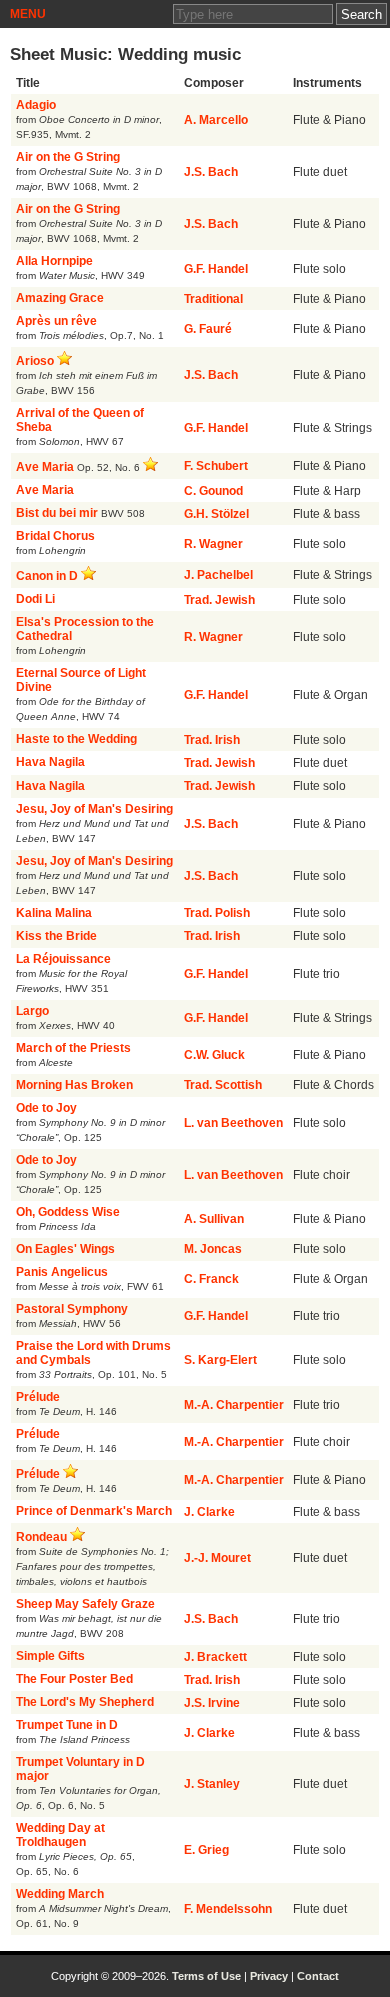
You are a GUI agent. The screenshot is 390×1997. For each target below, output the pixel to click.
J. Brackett (215, 1657)
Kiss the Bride (56, 936)
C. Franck (211, 1279)
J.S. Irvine (212, 1703)
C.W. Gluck (214, 1055)
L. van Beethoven (233, 1123)
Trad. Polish (217, 913)
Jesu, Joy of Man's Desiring (94, 809)
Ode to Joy (46, 1108)
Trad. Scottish (223, 1085)
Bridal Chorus (55, 536)
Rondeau (41, 1537)
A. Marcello (216, 120)
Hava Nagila (50, 762)
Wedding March (60, 1894)
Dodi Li (35, 599)
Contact (318, 1976)
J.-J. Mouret (217, 1558)
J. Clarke (209, 1512)
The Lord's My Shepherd (85, 1702)
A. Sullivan (214, 1219)
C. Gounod (213, 491)
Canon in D (47, 576)
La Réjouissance (63, 959)
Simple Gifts (50, 1656)
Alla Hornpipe (54, 261)
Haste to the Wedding (76, 739)
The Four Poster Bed (74, 1679)
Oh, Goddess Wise (68, 1212)
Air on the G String (68, 157)
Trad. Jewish (219, 600)
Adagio (36, 105)
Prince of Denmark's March (94, 1511)
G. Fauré (208, 329)
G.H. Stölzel (216, 514)
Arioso (35, 361)
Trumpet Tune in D (67, 1725)
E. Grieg (206, 1850)
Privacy (269, 1976)
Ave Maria (45, 467)
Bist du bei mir (57, 513)
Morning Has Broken (74, 1085)
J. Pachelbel (218, 575)
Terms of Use (206, 1976)
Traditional (213, 299)
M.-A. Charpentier (234, 1405)
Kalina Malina (54, 913)
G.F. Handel (216, 269)
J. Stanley (212, 1784)
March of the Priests (73, 1048)
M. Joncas (213, 1249)
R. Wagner (213, 544)
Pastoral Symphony (72, 1309)
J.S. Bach (211, 172)
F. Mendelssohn (228, 1909)
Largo (32, 1011)
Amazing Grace (60, 298)
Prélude (38, 1397)
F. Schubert (216, 466)
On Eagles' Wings (65, 1249)
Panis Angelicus (62, 1272)
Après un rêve (56, 321)
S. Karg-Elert (220, 1360)
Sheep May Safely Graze (85, 1604)
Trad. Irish (212, 740)
